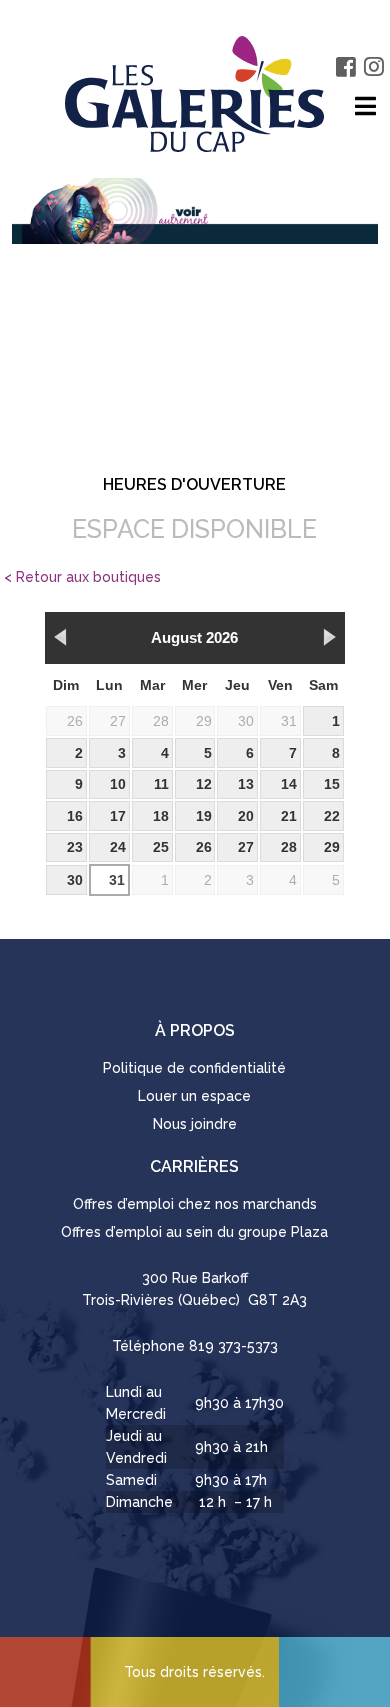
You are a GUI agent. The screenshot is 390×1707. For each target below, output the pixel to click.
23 (75, 847)
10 (118, 784)
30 (246, 721)
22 (332, 816)
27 (118, 721)
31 (289, 721)
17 (118, 816)
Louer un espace (194, 1096)
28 (161, 721)
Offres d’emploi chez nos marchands (195, 1204)
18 (161, 816)
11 (161, 784)
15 (332, 784)
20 (246, 816)
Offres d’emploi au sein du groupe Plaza (194, 1232)
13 (246, 784)
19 (204, 816)
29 (204, 721)
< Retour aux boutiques (82, 577)
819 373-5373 (233, 1346)
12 (204, 784)
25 (161, 847)
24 (118, 847)
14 (289, 784)
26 (75, 721)
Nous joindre (195, 1124)
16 (75, 816)
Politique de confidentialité (194, 1068)
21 (289, 816)
